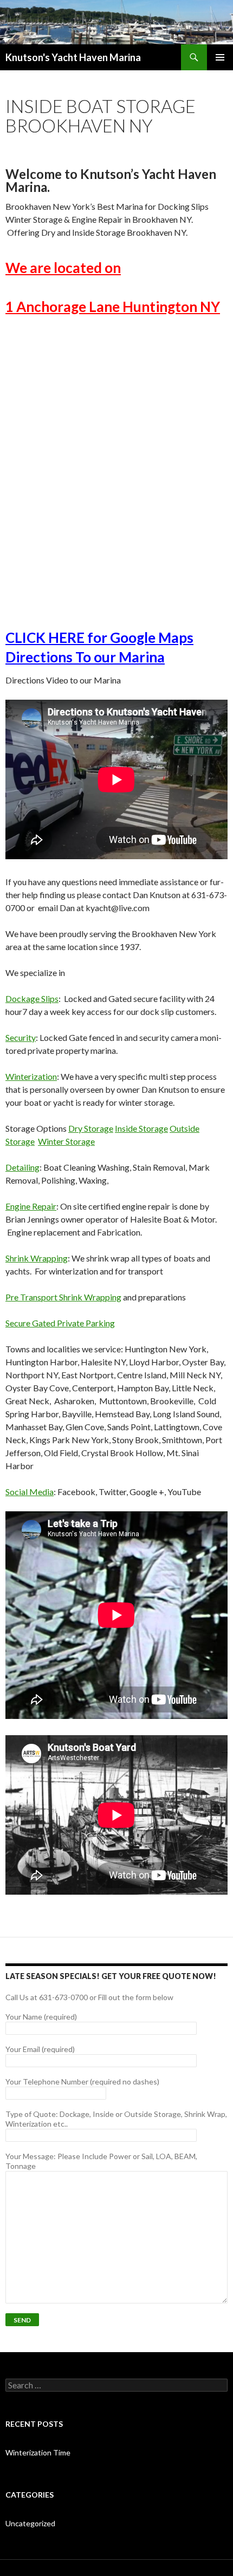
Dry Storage (91, 1128)
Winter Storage (66, 1141)
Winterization (31, 1076)
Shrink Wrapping (37, 1258)
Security (21, 1037)
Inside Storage (141, 1128)
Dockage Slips (32, 998)
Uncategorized (30, 2523)
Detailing (22, 1167)
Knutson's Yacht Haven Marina (73, 57)
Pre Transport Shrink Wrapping (63, 1297)
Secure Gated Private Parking (60, 1323)
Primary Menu (220, 57)
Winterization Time (38, 2452)
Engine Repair (31, 1206)
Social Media (30, 1492)
